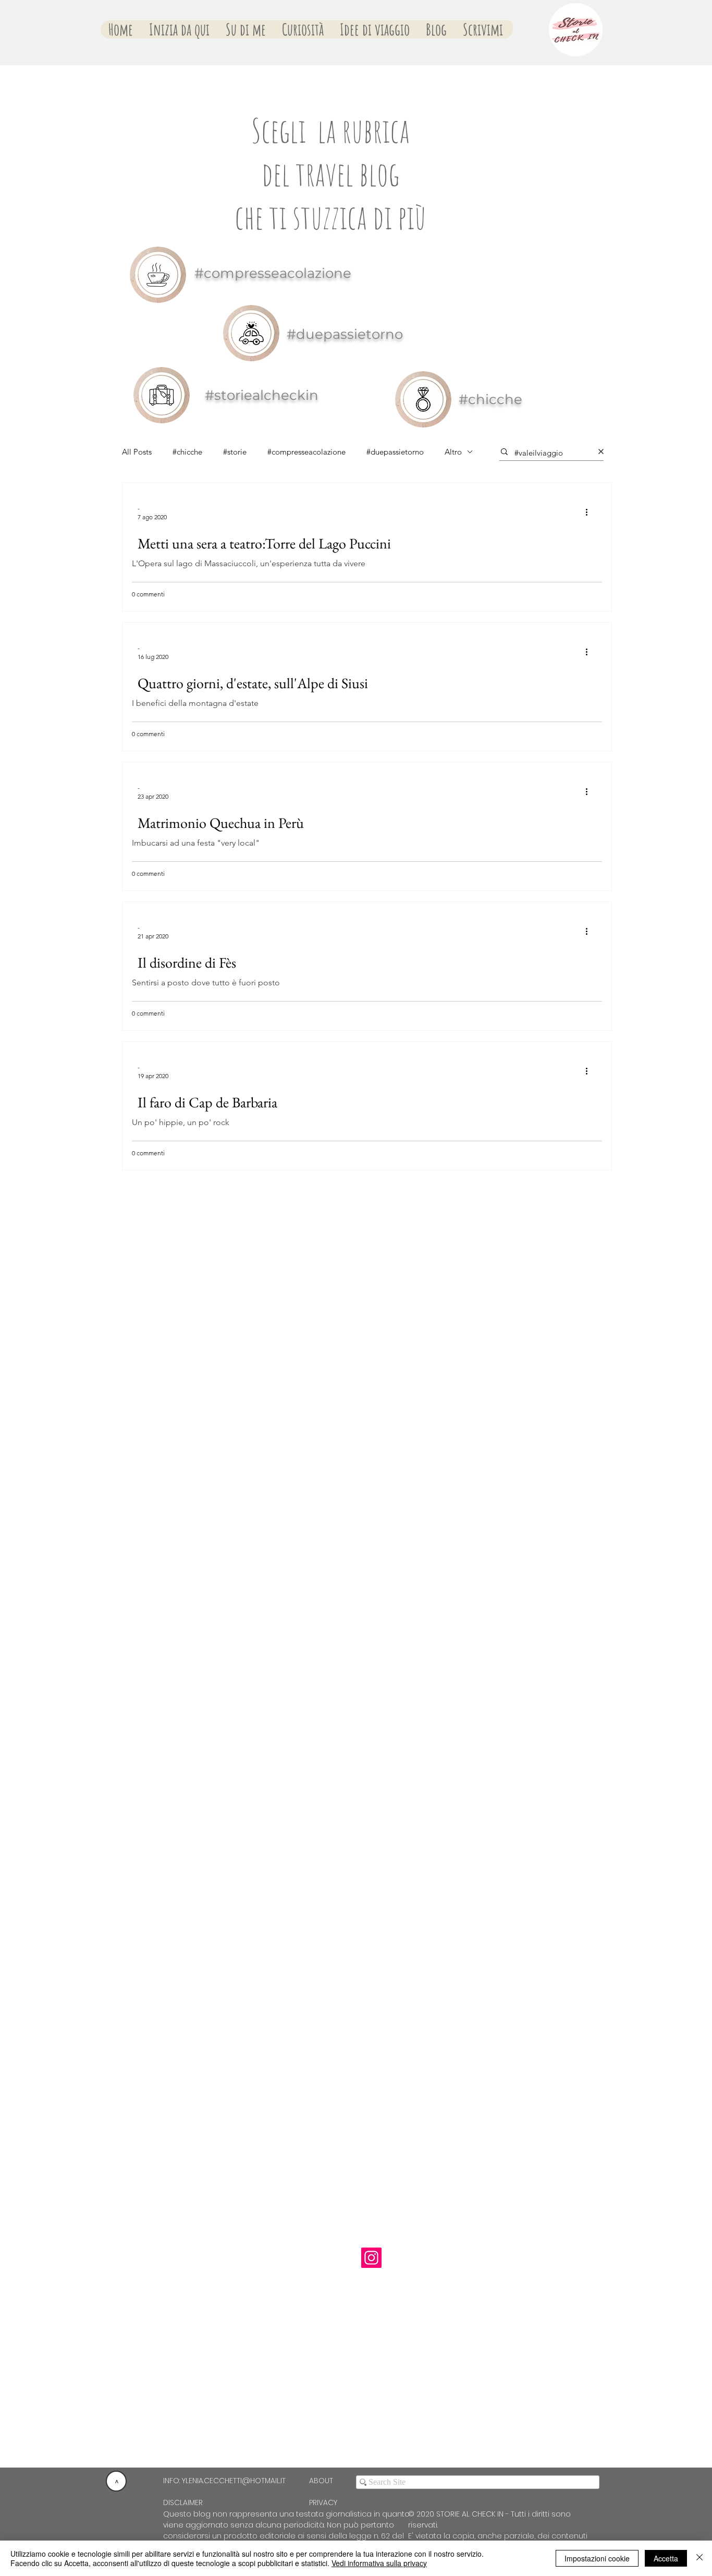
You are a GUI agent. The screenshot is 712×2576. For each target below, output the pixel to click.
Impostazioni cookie (597, 2558)
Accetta (666, 2558)
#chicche (187, 452)
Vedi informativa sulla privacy (379, 2563)
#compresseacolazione (306, 452)
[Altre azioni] (590, 512)
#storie (235, 452)
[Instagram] (371, 2258)
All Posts (137, 452)
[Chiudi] (699, 2558)
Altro (453, 452)
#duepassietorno (395, 452)
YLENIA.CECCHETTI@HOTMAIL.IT (234, 2481)
